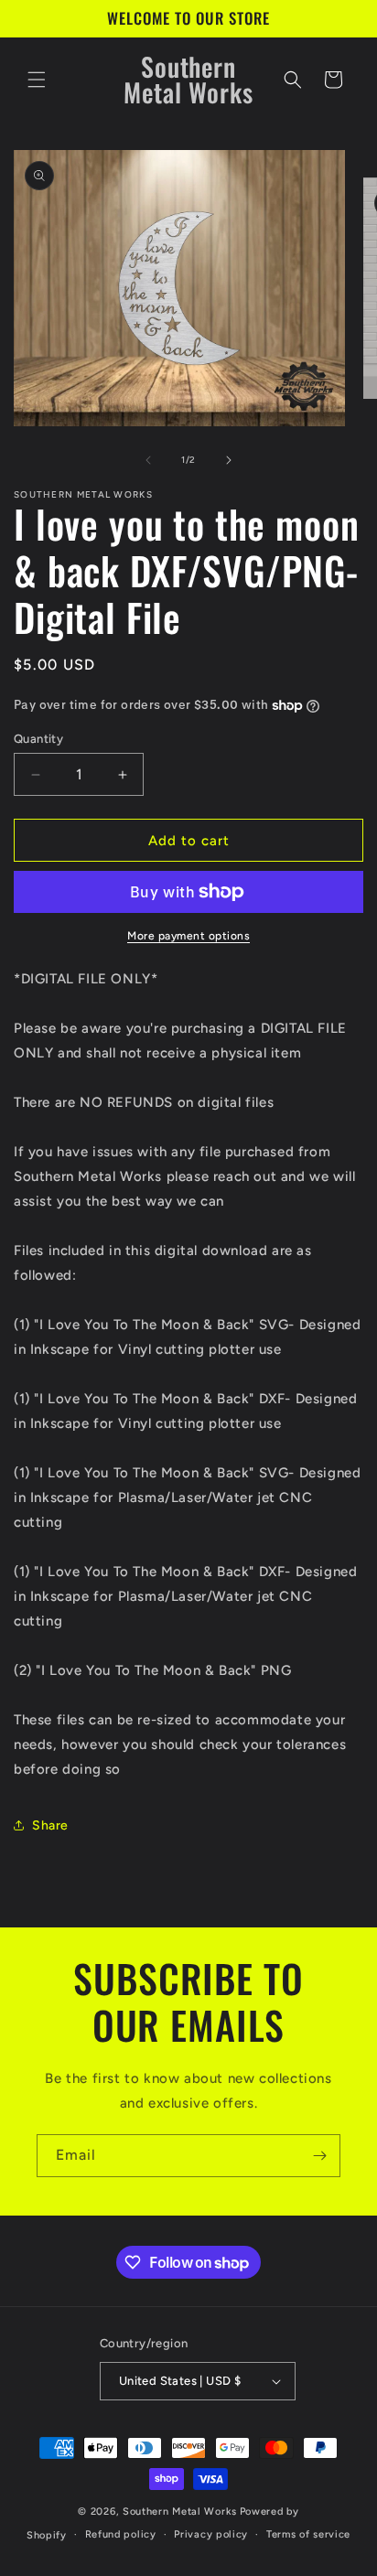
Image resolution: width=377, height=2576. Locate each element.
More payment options (188, 936)
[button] (37, 80)
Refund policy (121, 2534)
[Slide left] (148, 460)
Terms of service (308, 2534)
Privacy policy (211, 2534)
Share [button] (50, 1825)
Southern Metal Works (180, 2512)
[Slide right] (229, 460)
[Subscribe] (319, 2156)
